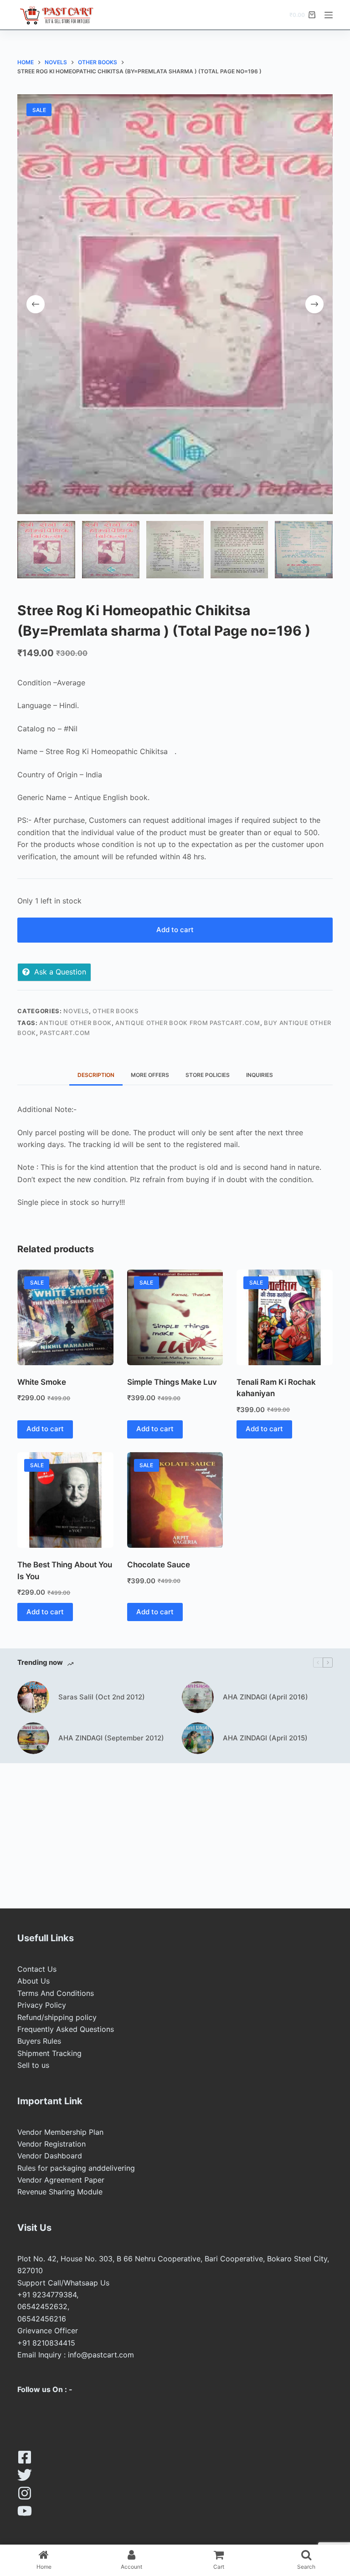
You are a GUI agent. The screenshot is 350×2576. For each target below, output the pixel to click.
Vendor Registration (51, 2144)
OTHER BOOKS (115, 1011)
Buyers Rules (39, 2041)
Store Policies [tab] (208, 1075)
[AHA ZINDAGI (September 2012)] (33, 1738)
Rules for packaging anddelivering (76, 2168)
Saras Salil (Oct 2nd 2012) (102, 1697)
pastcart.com (65, 1033)
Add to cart (175, 930)
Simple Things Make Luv (172, 1382)
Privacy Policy (42, 2005)
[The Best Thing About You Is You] (65, 1500)
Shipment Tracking (49, 2053)
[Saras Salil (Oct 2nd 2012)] (33, 1697)
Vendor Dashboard (50, 2156)
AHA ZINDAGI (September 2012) (111, 1738)
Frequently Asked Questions (66, 2029)
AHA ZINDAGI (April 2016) (265, 1697)
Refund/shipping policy (57, 2017)
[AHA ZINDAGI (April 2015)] (198, 1738)
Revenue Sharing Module (60, 2192)
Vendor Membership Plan (60, 2132)
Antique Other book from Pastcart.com (188, 1023)
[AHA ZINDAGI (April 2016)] (198, 1697)
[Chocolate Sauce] (175, 1500)
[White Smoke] (65, 1317)
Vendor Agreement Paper (61, 2180)
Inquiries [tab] (260, 1075)
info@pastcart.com (101, 2355)
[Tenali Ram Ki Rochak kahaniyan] (284, 1317)
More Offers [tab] (150, 1075)
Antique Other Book (75, 1023)
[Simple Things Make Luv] (175, 1317)
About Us (33, 1981)
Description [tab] (96, 1075)
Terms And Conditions (56, 1993)
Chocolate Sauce (159, 1565)
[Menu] (329, 15)
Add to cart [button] (45, 1429)
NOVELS (76, 1011)
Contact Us (37, 1969)
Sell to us (33, 2065)
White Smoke (42, 1382)
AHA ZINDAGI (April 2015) (265, 1738)
